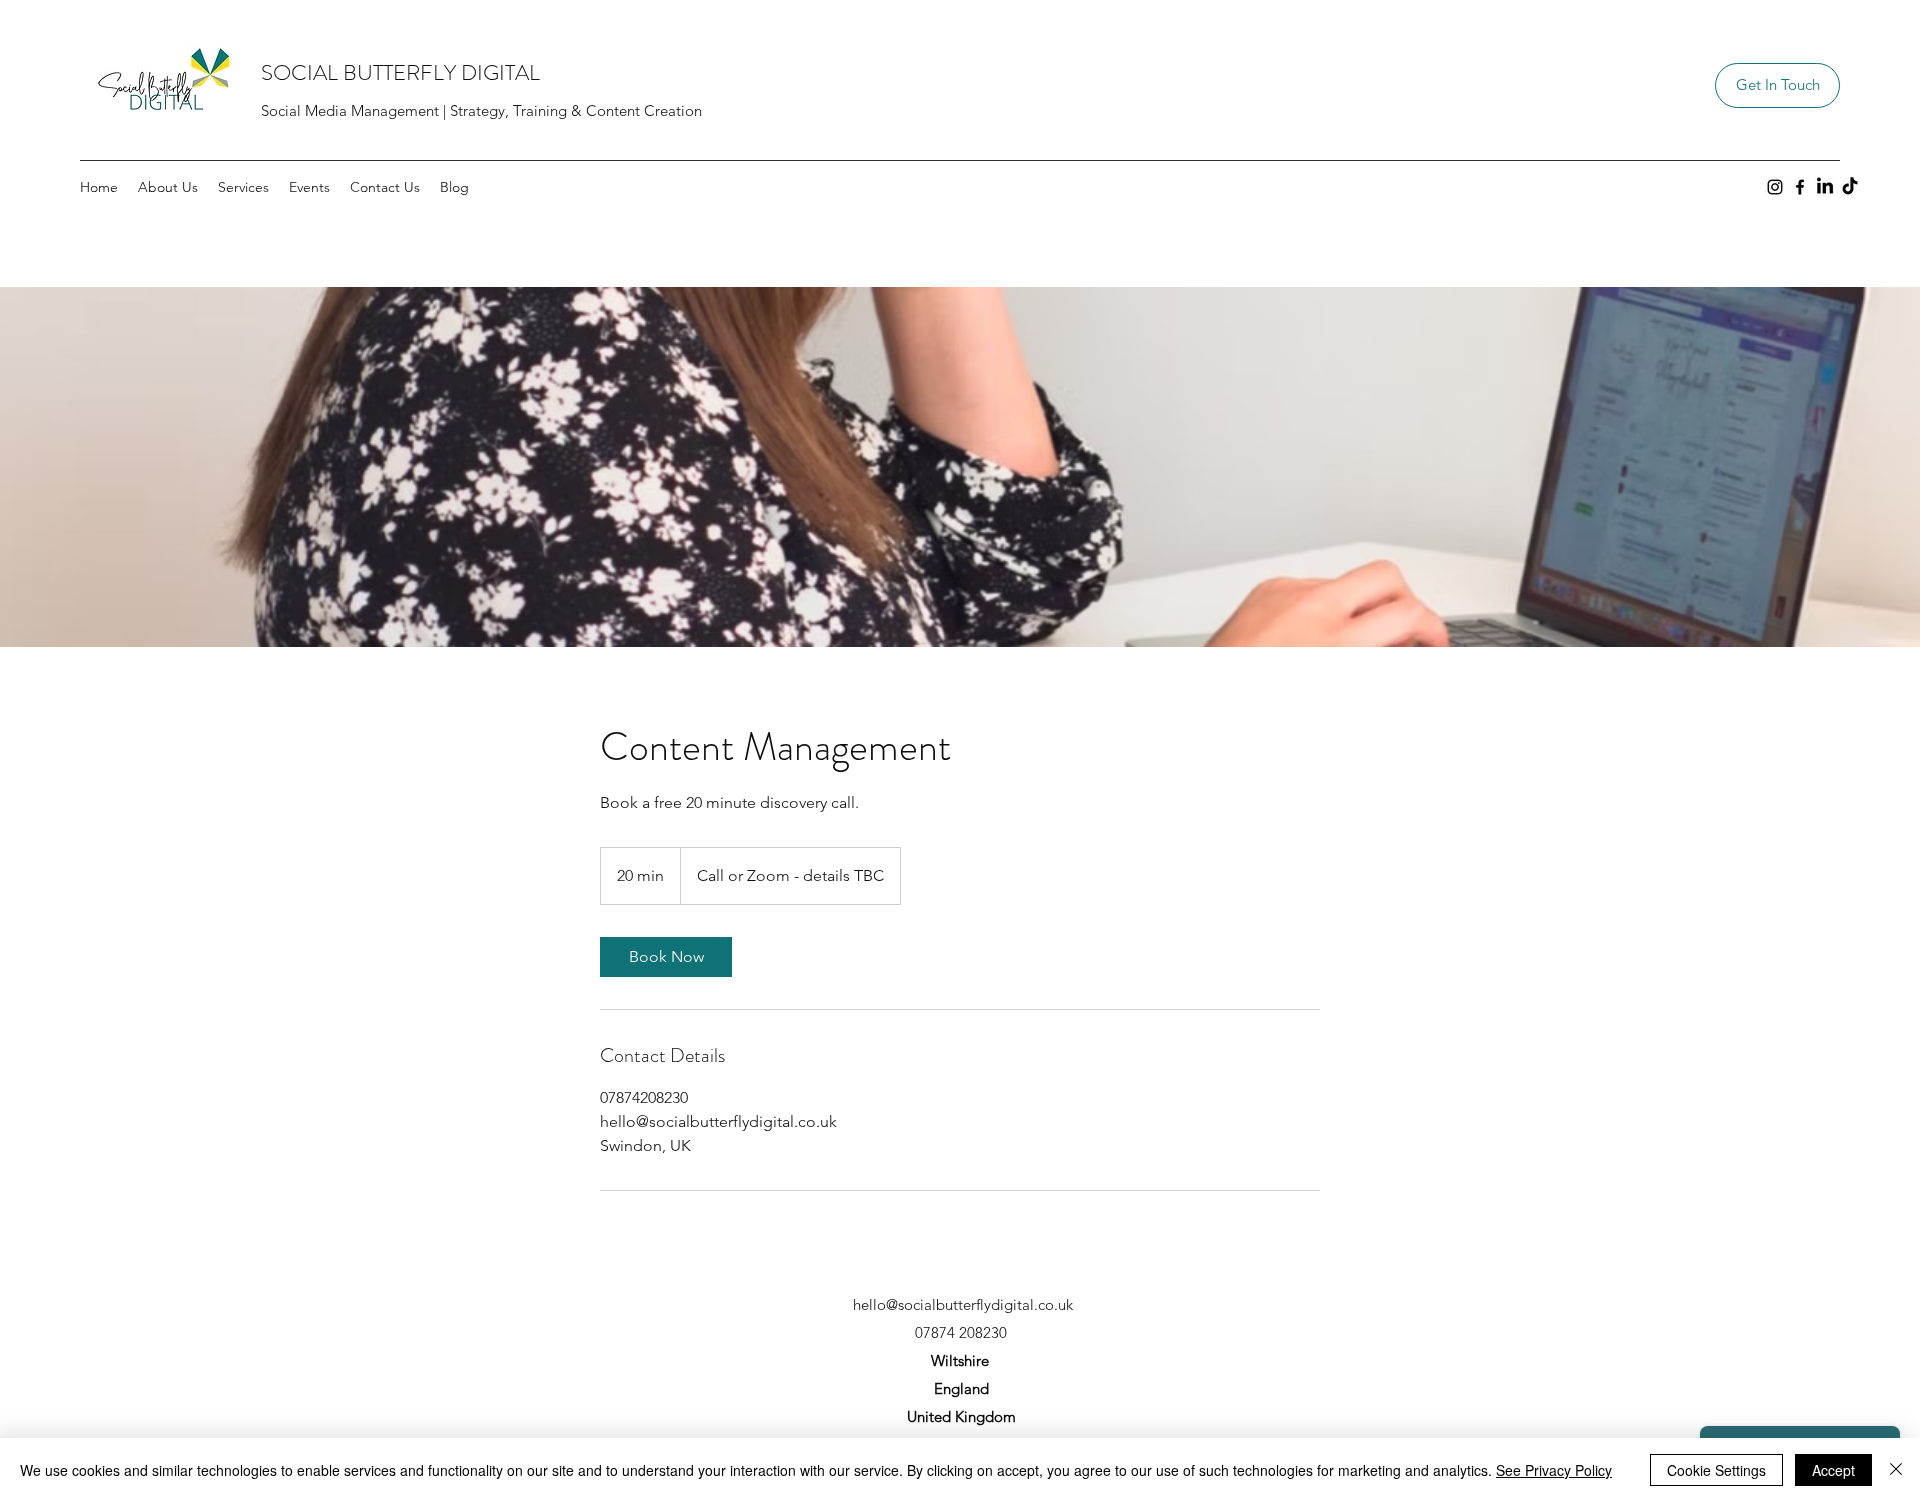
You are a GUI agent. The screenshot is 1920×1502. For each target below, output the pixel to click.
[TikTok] (1850, 187)
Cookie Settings (1716, 1470)
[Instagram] (1775, 187)
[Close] (1896, 1470)
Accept (1833, 1470)
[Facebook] (1800, 187)
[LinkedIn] (1825, 187)
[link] (666, 957)
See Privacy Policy (1554, 1470)
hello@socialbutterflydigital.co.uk (963, 1304)
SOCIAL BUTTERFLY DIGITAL (400, 72)
